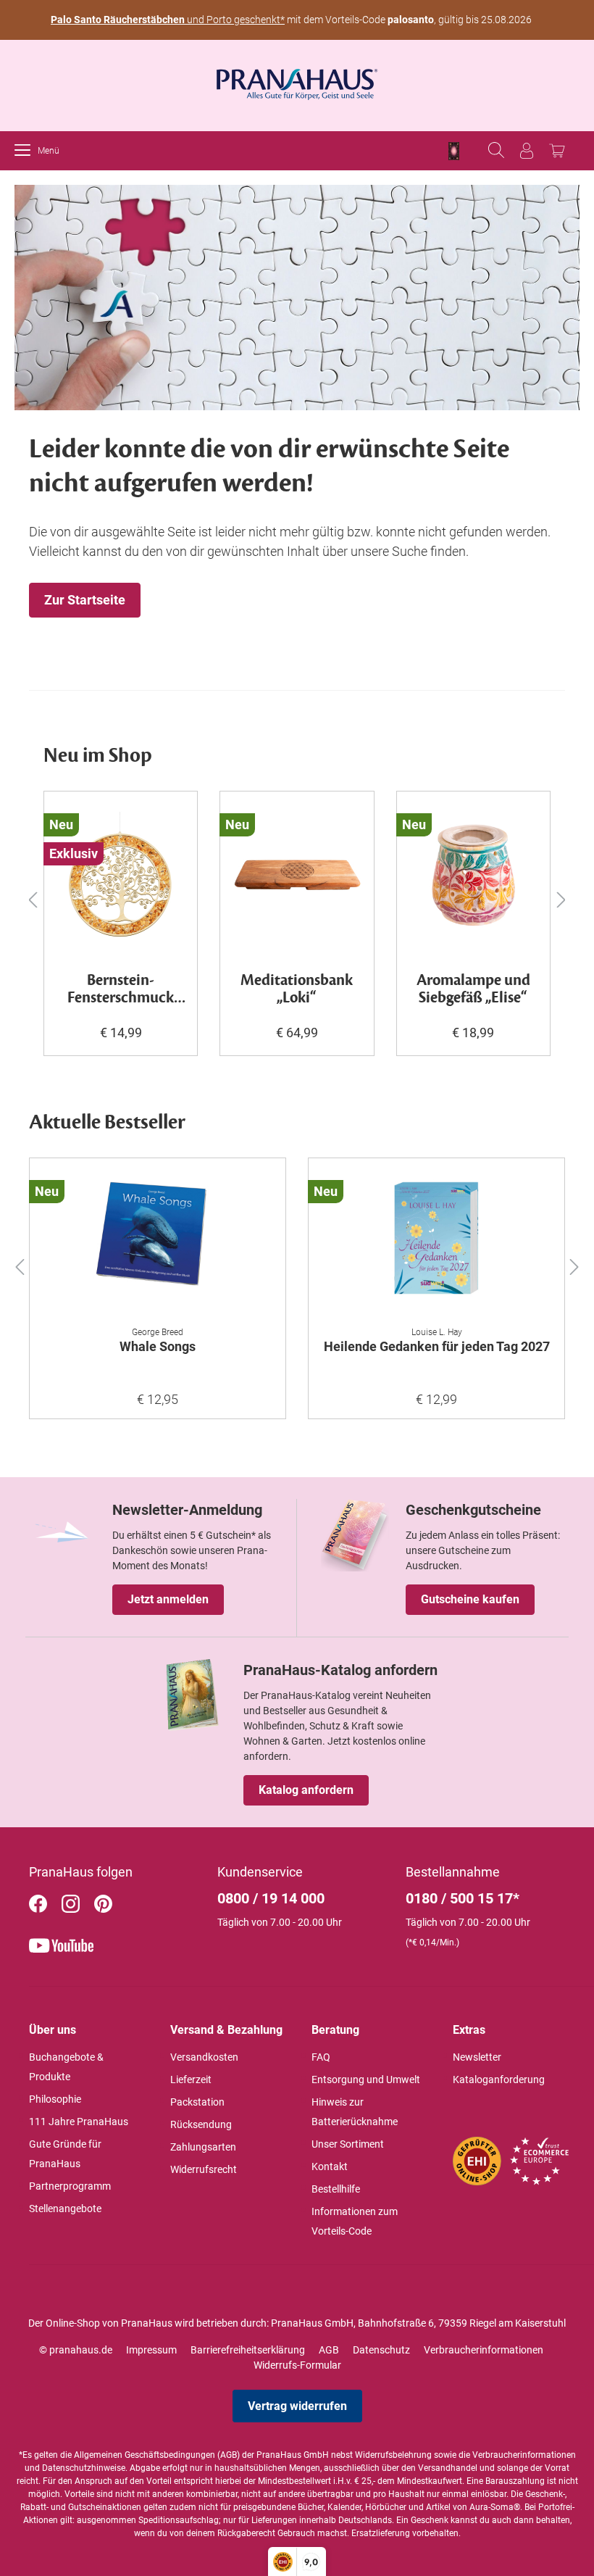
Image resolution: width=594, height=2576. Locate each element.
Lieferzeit (191, 2080)
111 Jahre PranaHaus (79, 2122)
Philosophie (55, 2099)
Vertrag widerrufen (297, 2406)
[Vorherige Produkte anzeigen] (33, 899)
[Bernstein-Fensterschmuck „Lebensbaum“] (121, 876)
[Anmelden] (527, 151)
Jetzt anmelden (168, 1599)
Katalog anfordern (306, 1790)
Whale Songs (158, 1346)
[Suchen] (496, 151)
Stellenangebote (65, 2209)
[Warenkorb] (557, 151)
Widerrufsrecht (204, 2169)
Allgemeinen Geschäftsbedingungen (145, 2455)
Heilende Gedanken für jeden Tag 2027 (437, 1346)
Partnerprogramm (70, 2186)
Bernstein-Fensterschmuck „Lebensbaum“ (121, 990)
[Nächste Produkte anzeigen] (561, 899)
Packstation (197, 2102)
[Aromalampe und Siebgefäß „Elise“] (473, 876)
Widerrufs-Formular (297, 2365)
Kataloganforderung (499, 2080)
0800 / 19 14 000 (271, 1898)
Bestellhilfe (336, 2189)
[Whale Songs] (158, 1242)
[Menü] (26, 151)
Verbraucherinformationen (484, 2350)
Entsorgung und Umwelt (366, 2080)
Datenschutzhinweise (84, 2468)
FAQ (321, 2057)
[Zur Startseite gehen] (297, 80)
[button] (20, 1264)
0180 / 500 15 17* (463, 1898)
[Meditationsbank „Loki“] (297, 876)
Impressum (151, 2350)
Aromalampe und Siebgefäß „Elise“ (473, 990)
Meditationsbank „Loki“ (297, 990)
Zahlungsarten (203, 2147)
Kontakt (330, 2166)
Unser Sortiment (348, 2144)
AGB (329, 2350)
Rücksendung (201, 2124)
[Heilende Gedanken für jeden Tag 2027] (436, 1242)
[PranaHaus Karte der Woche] (454, 151)
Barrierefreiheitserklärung (248, 2350)
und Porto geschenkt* (168, 20)
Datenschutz (381, 2350)
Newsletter (477, 2057)
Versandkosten (204, 2057)
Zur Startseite (85, 600)
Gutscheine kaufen (470, 1599)
